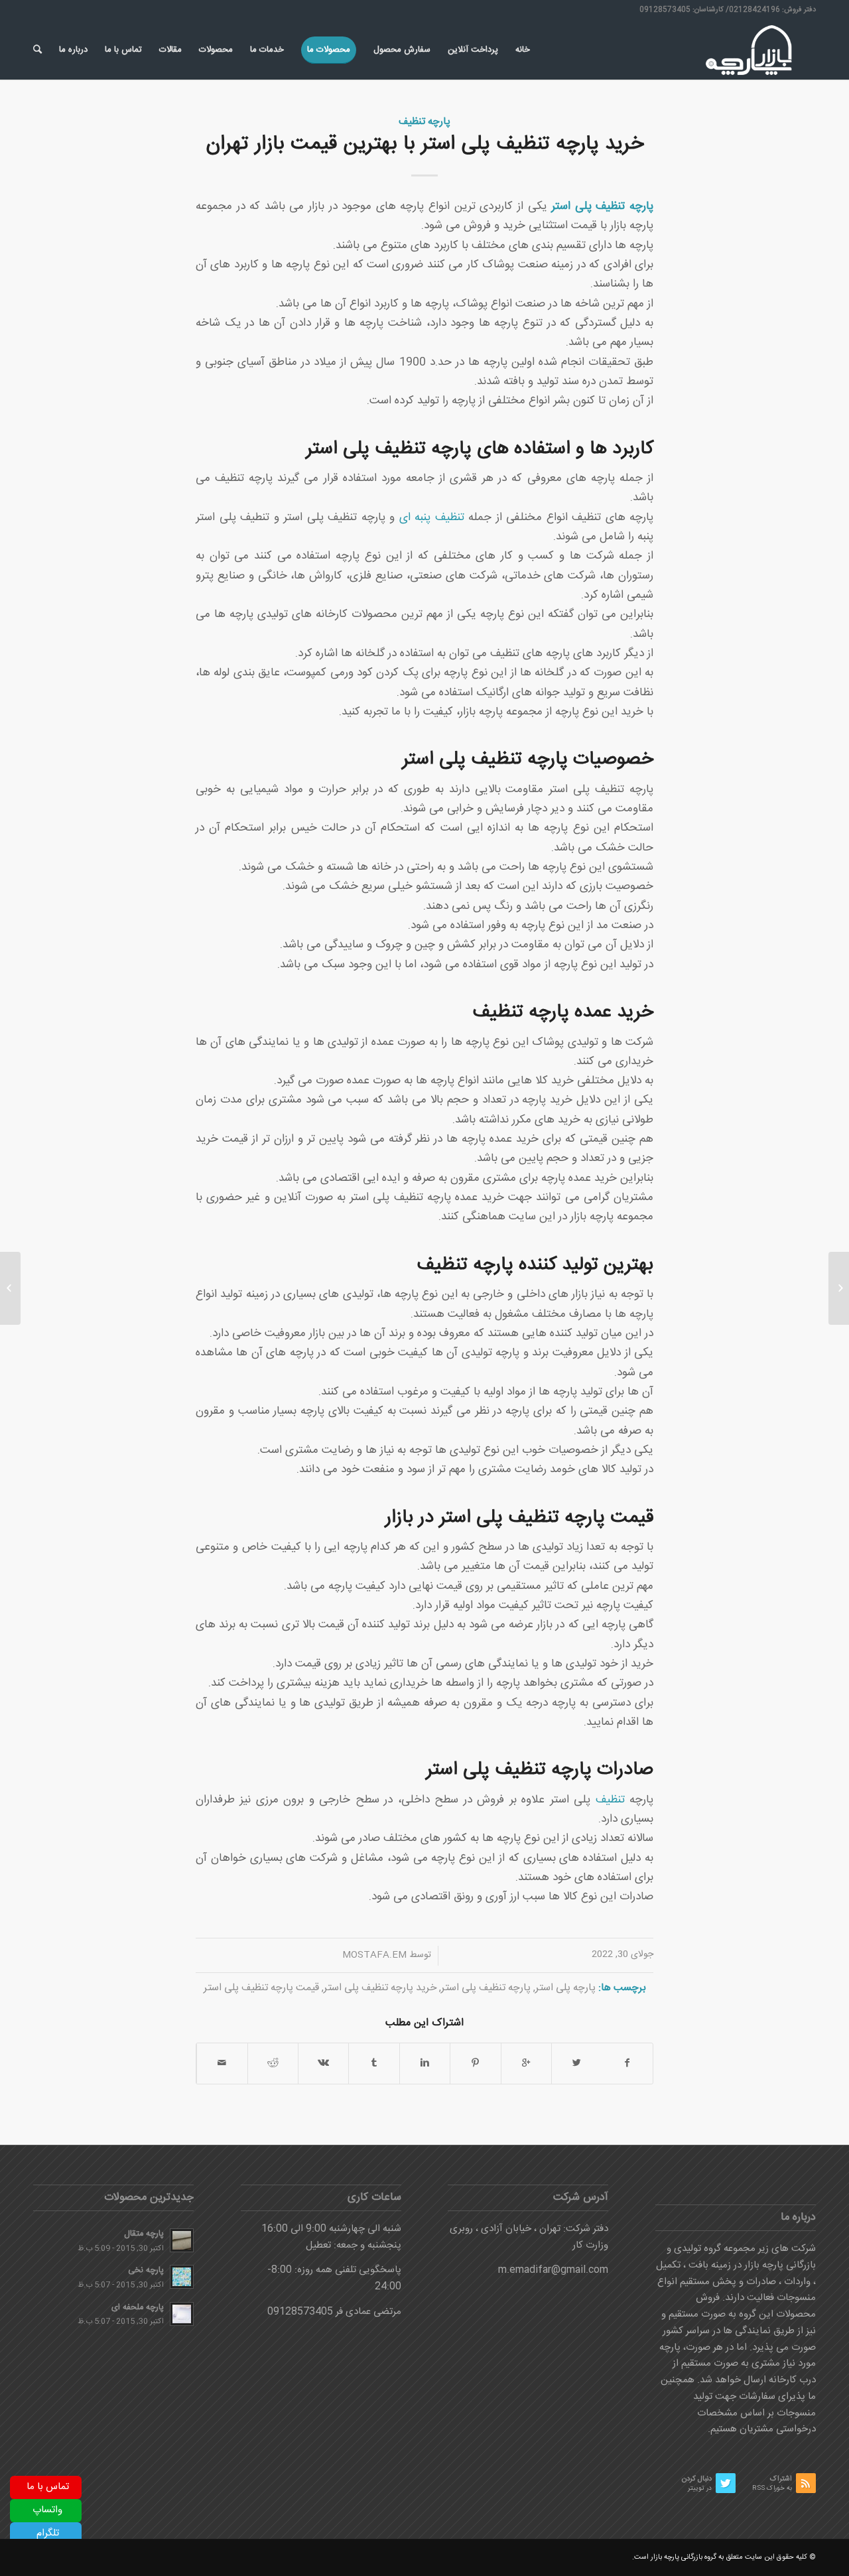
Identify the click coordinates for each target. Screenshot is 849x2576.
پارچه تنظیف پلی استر (486, 1988)
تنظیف (610, 1800)
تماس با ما (48, 2487)
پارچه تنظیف (424, 122)
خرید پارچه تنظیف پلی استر (380, 1988)
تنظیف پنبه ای (432, 518)
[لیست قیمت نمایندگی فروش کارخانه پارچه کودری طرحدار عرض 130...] (839, 1288)
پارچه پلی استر (565, 1988)
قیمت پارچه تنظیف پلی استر (261, 1988)
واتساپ (47, 2510)
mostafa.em (374, 1955)
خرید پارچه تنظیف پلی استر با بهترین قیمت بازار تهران (425, 144)
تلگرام (48, 2533)
